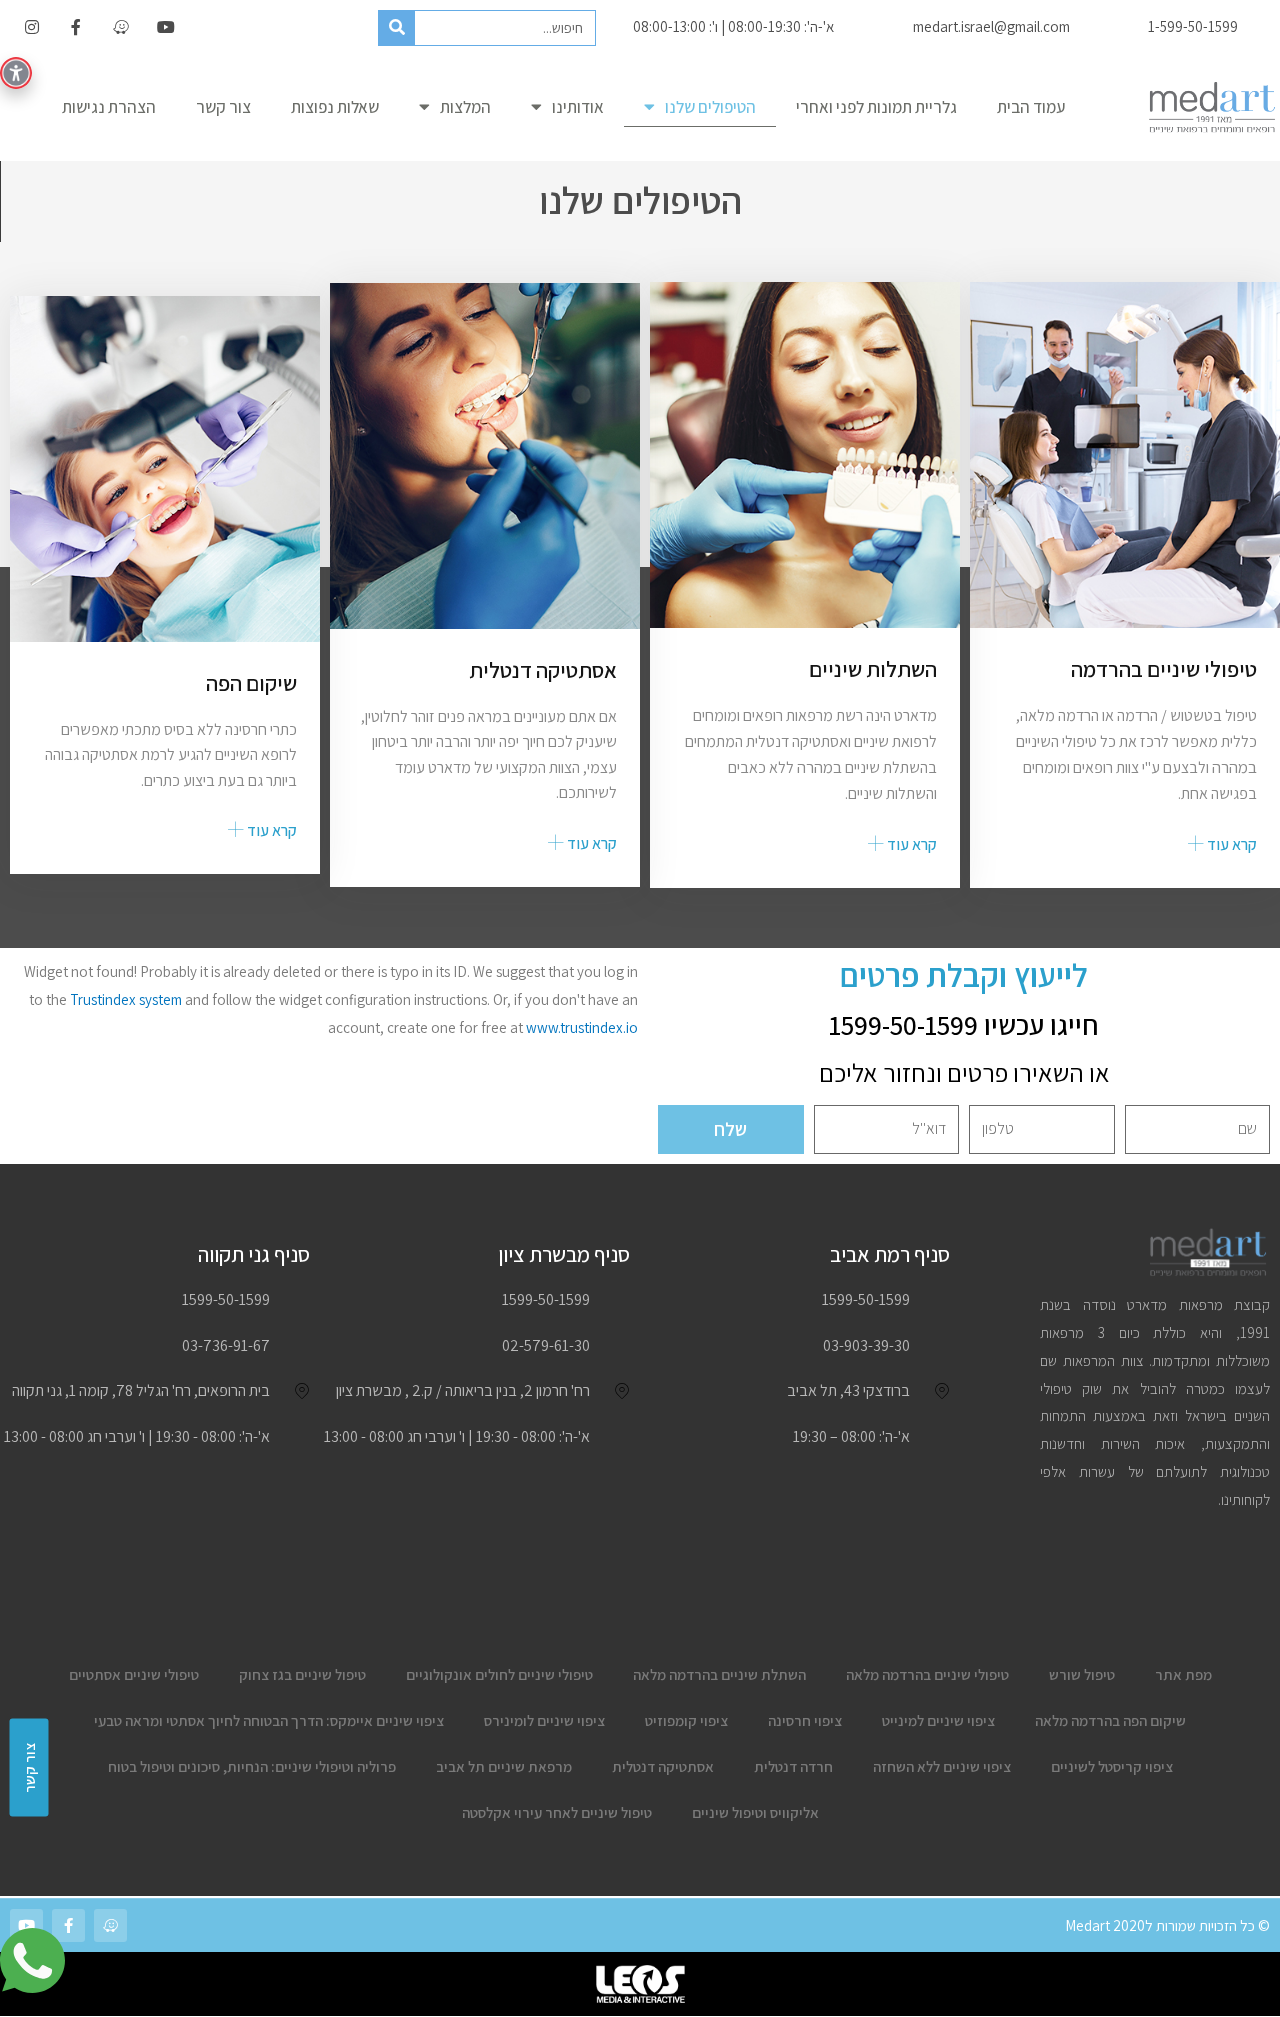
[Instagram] (31, 27)
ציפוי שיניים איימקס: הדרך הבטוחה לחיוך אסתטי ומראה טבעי (269, 1720)
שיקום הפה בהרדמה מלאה (1110, 1720)
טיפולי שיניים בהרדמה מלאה (927, 1674)
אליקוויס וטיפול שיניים (755, 1812)
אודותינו (578, 107)
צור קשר (223, 107)
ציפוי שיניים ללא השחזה (942, 1766)
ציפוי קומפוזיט (686, 1720)
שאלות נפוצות (335, 107)
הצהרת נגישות (109, 107)
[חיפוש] (397, 28)
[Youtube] (166, 27)
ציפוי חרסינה (805, 1720)
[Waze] (121, 27)
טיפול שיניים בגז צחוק (302, 1674)
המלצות (465, 107)
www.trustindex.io (582, 1027)
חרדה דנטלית (793, 1766)
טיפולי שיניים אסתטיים (134, 1674)
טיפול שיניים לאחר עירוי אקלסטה (557, 1812)
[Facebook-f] (76, 27)
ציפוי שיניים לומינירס (544, 1720)
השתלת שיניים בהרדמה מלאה (719, 1674)
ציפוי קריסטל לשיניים (1112, 1766)
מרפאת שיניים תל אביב (504, 1766)
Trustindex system (126, 999)
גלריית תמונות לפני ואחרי (876, 107)
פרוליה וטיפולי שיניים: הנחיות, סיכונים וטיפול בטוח (252, 1766)
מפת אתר (1183, 1674)
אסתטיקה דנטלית (663, 1766)
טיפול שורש (1082, 1674)
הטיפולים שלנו (710, 107)
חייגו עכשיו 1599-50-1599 (964, 1024)
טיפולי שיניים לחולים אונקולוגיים (499, 1674)
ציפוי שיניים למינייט (938, 1720)
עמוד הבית (1031, 107)
